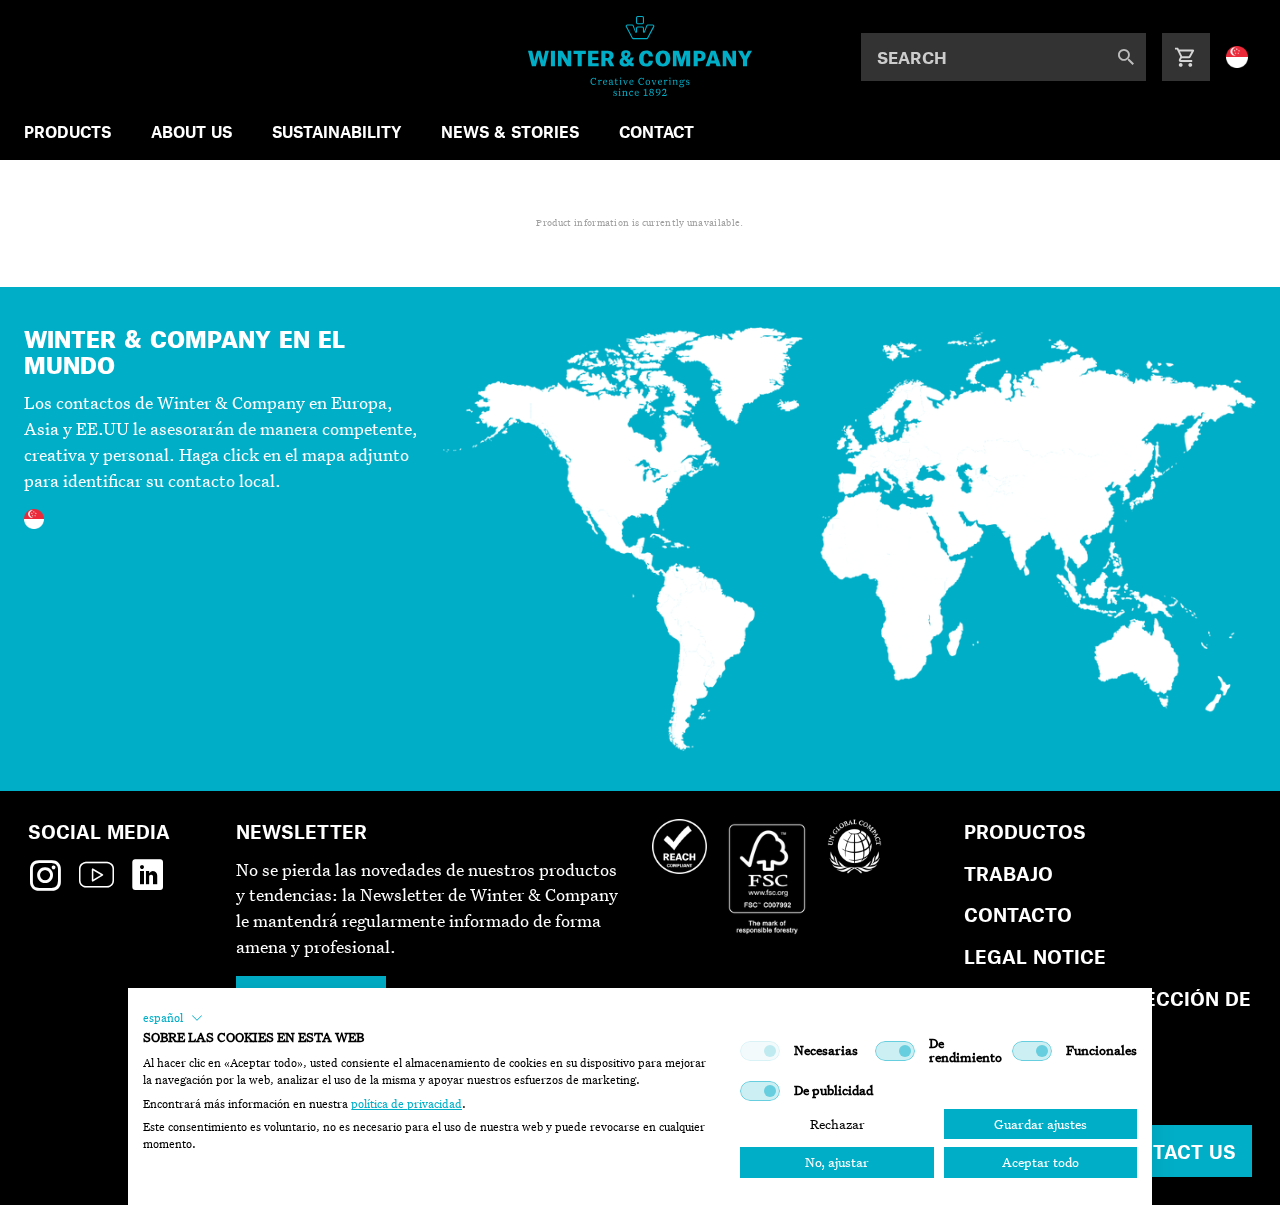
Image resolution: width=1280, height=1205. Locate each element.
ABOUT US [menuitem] (191, 131)
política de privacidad (406, 1104)
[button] (173, 1018)
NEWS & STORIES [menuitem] (510, 131)
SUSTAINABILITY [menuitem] (336, 131)
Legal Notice (1035, 956)
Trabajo (1008, 873)
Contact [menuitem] (656, 131)
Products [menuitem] (67, 131)
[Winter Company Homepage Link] (640, 56)
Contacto (1018, 914)
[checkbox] (760, 1051)
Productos (1025, 831)
